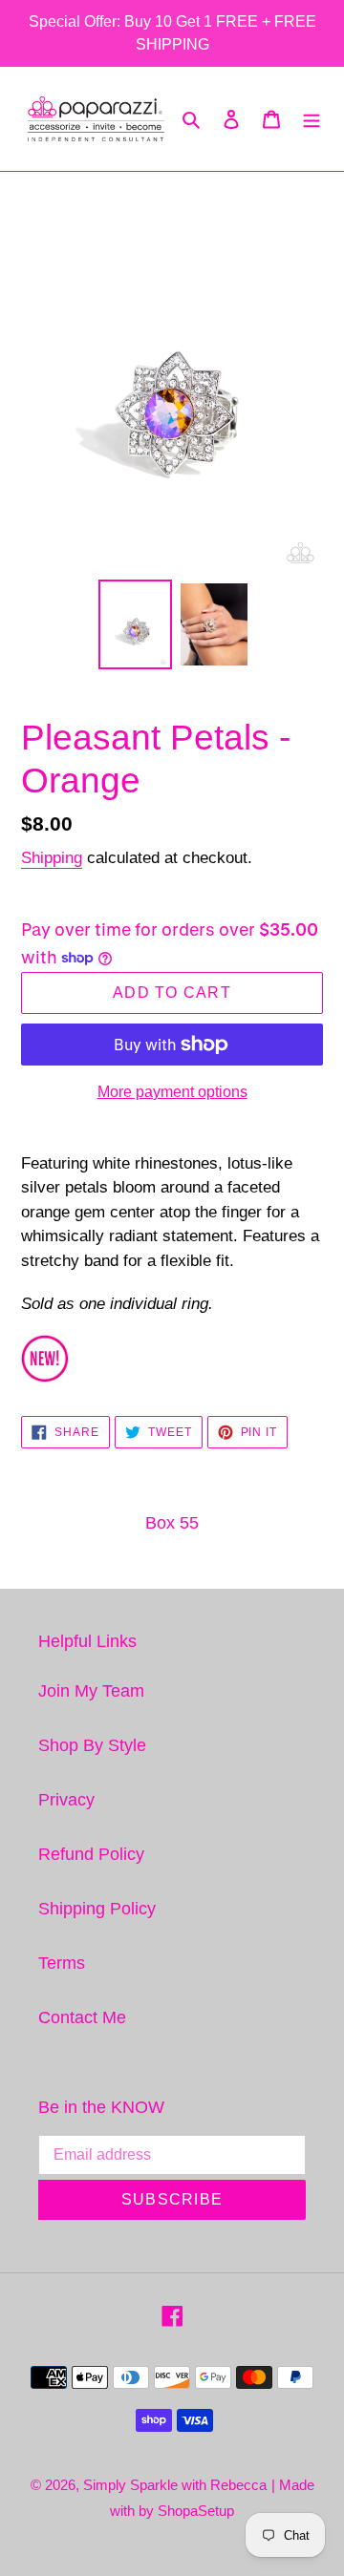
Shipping (52, 858)
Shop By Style (92, 1745)
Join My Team (91, 1691)
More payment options (172, 1092)
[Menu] (312, 119)
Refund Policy (91, 1854)
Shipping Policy (97, 1909)
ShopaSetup (196, 2511)
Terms (62, 1963)
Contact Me (82, 2017)
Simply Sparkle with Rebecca (175, 2485)
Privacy (66, 1800)
